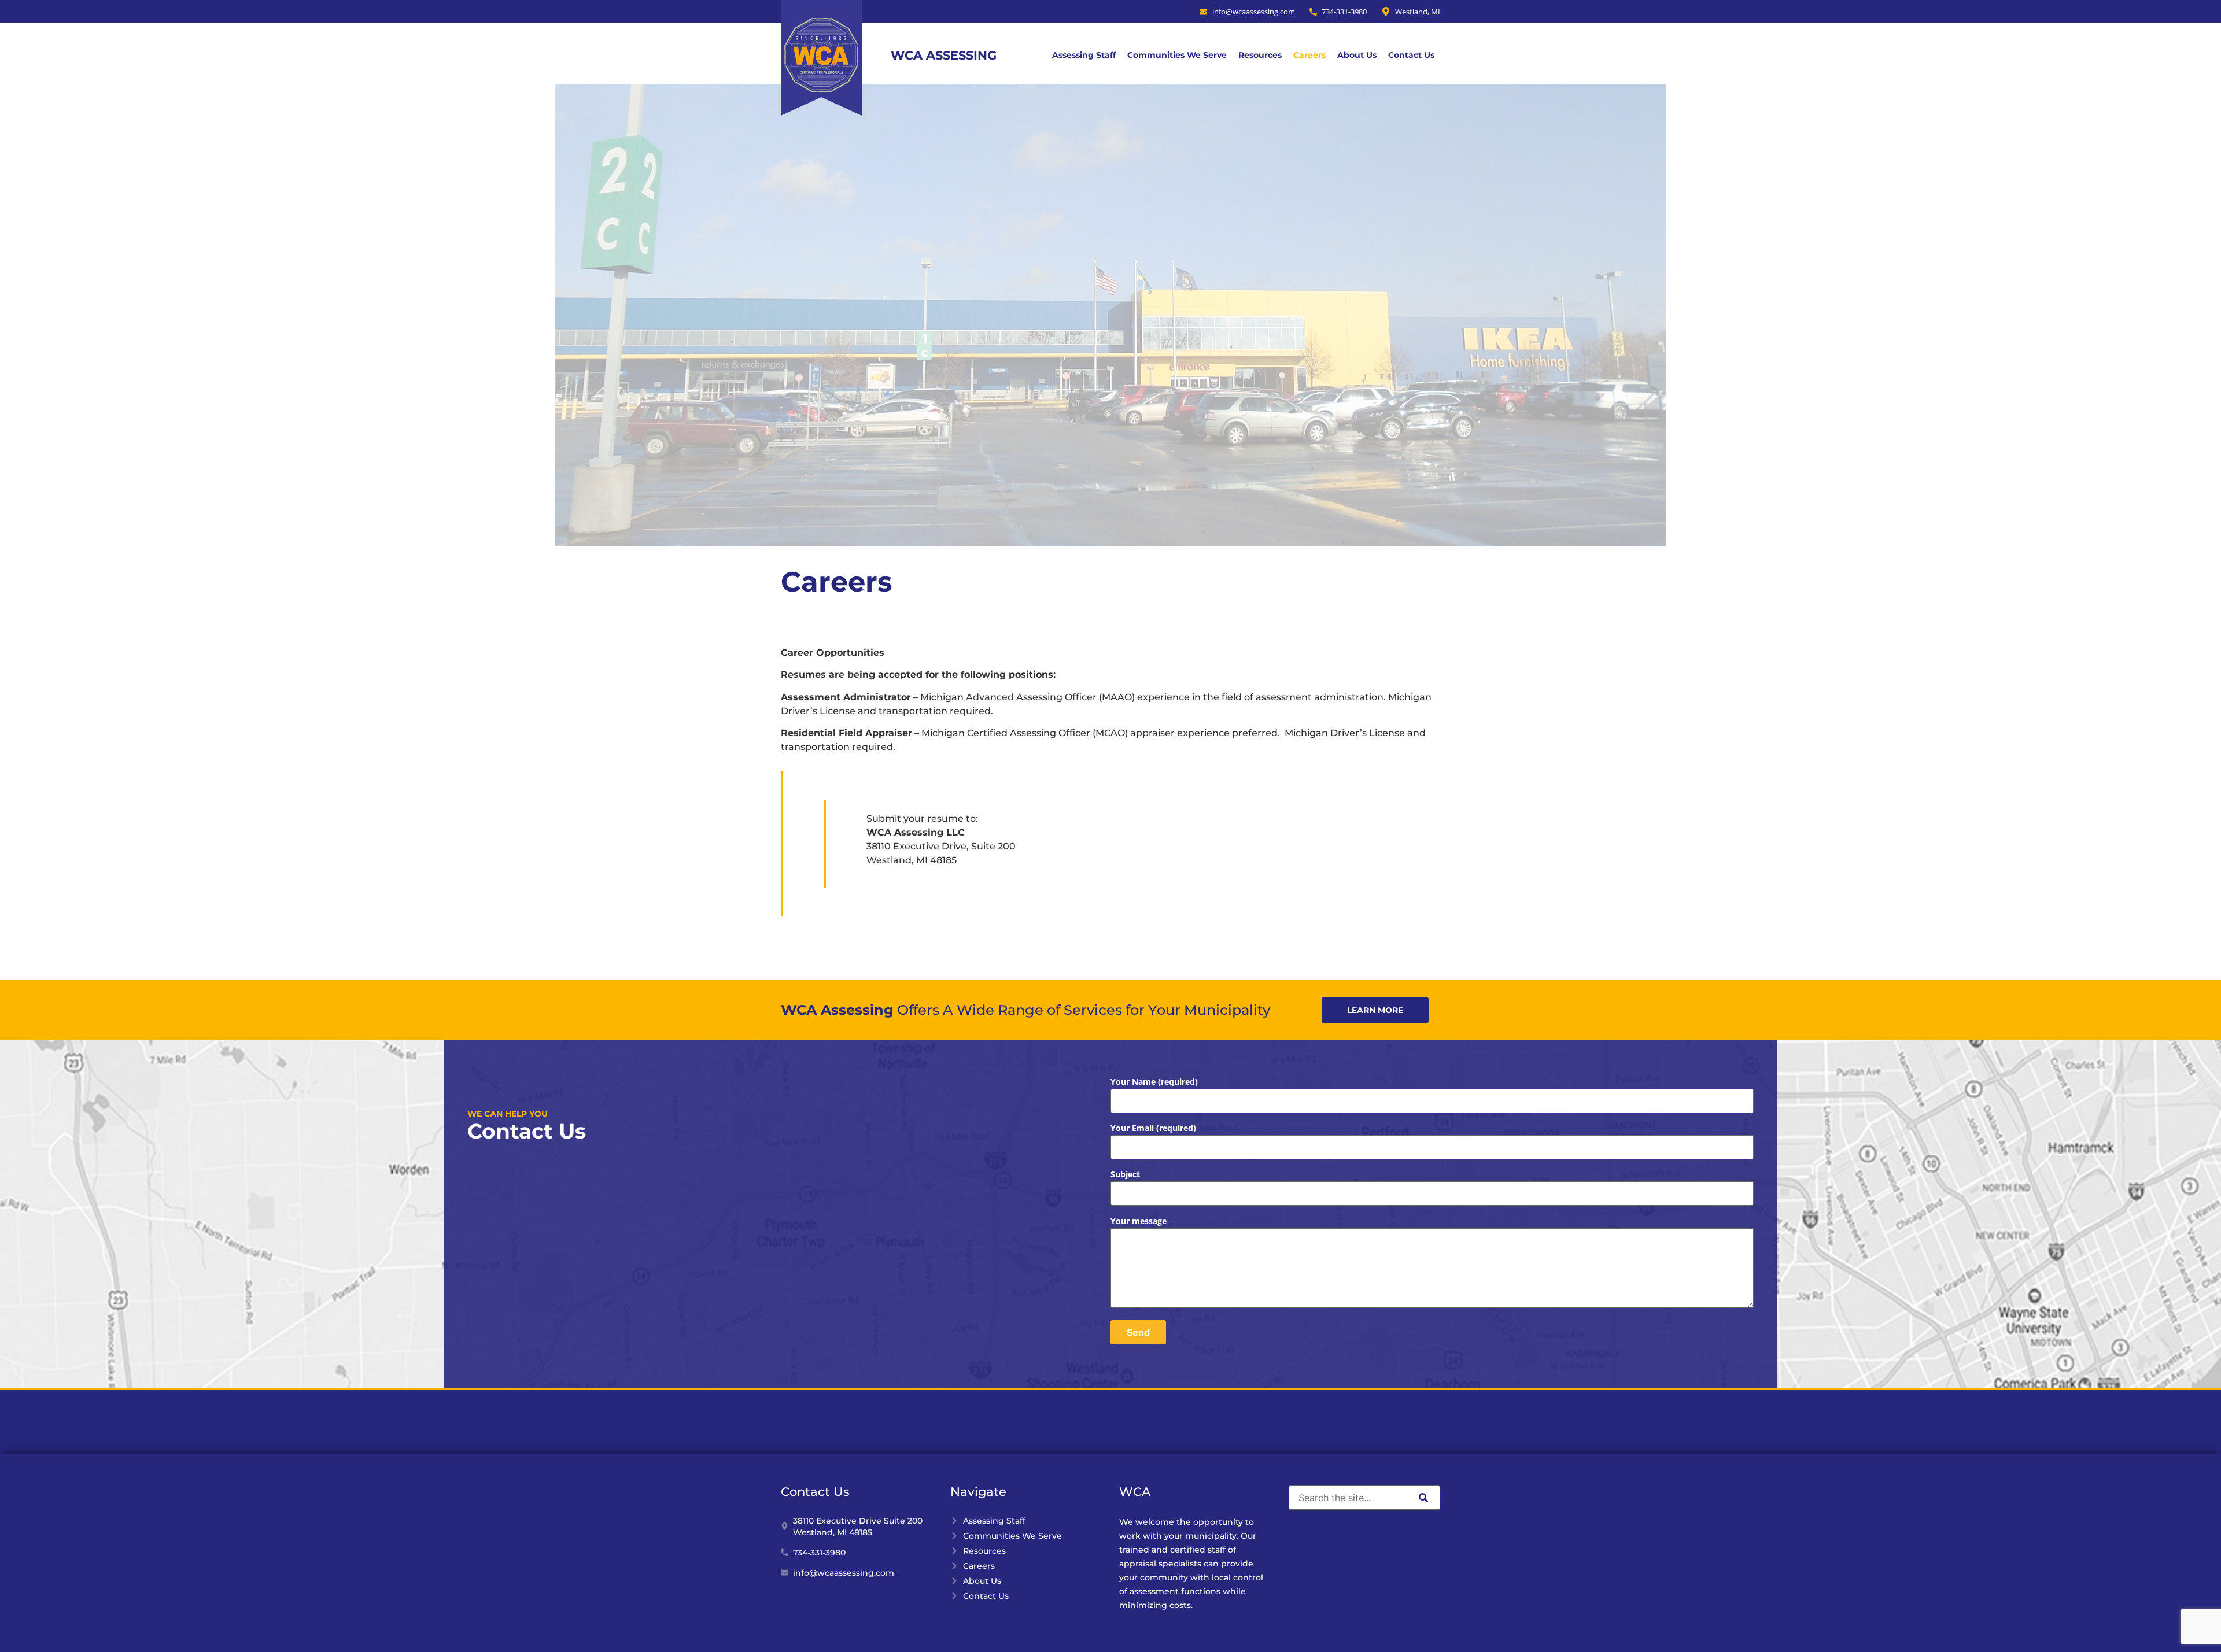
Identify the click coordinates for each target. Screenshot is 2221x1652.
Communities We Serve (1177, 55)
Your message (1139, 1221)
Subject (1125, 1174)
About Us (1357, 55)
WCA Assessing (944, 55)
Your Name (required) (1154, 1082)
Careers (1309, 55)
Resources (1260, 55)
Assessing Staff (1084, 55)
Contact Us (1411, 55)
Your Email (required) (1153, 1128)
